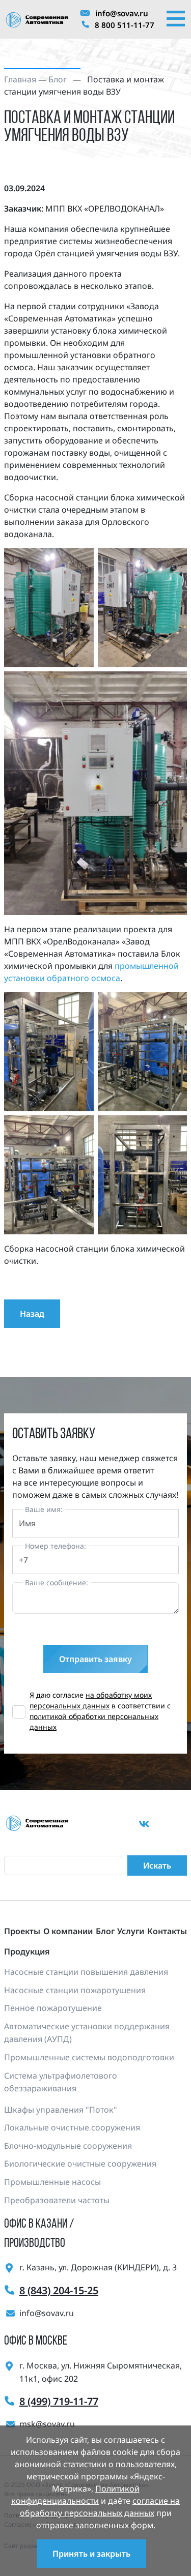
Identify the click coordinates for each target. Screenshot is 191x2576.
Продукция (27, 1951)
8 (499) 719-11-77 (59, 2401)
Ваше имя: (44, 1509)
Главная (20, 79)
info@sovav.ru (122, 13)
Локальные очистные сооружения (72, 2127)
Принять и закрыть (91, 2554)
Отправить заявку (95, 1659)
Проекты (22, 1931)
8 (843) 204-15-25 (59, 2290)
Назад (32, 1314)
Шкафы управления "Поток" (61, 2110)
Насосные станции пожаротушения (75, 1990)
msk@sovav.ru (47, 2424)
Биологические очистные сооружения (80, 2164)
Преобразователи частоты (57, 2200)
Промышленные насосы (52, 2182)
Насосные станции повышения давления (86, 1972)
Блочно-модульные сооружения (68, 2146)
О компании (68, 1931)
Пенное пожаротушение (53, 2008)
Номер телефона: (56, 1546)
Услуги (131, 1931)
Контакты (167, 1931)
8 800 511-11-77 (125, 25)
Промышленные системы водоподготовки (89, 2057)
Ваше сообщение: (57, 1582)
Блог (58, 79)
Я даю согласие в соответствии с (100, 1711)
